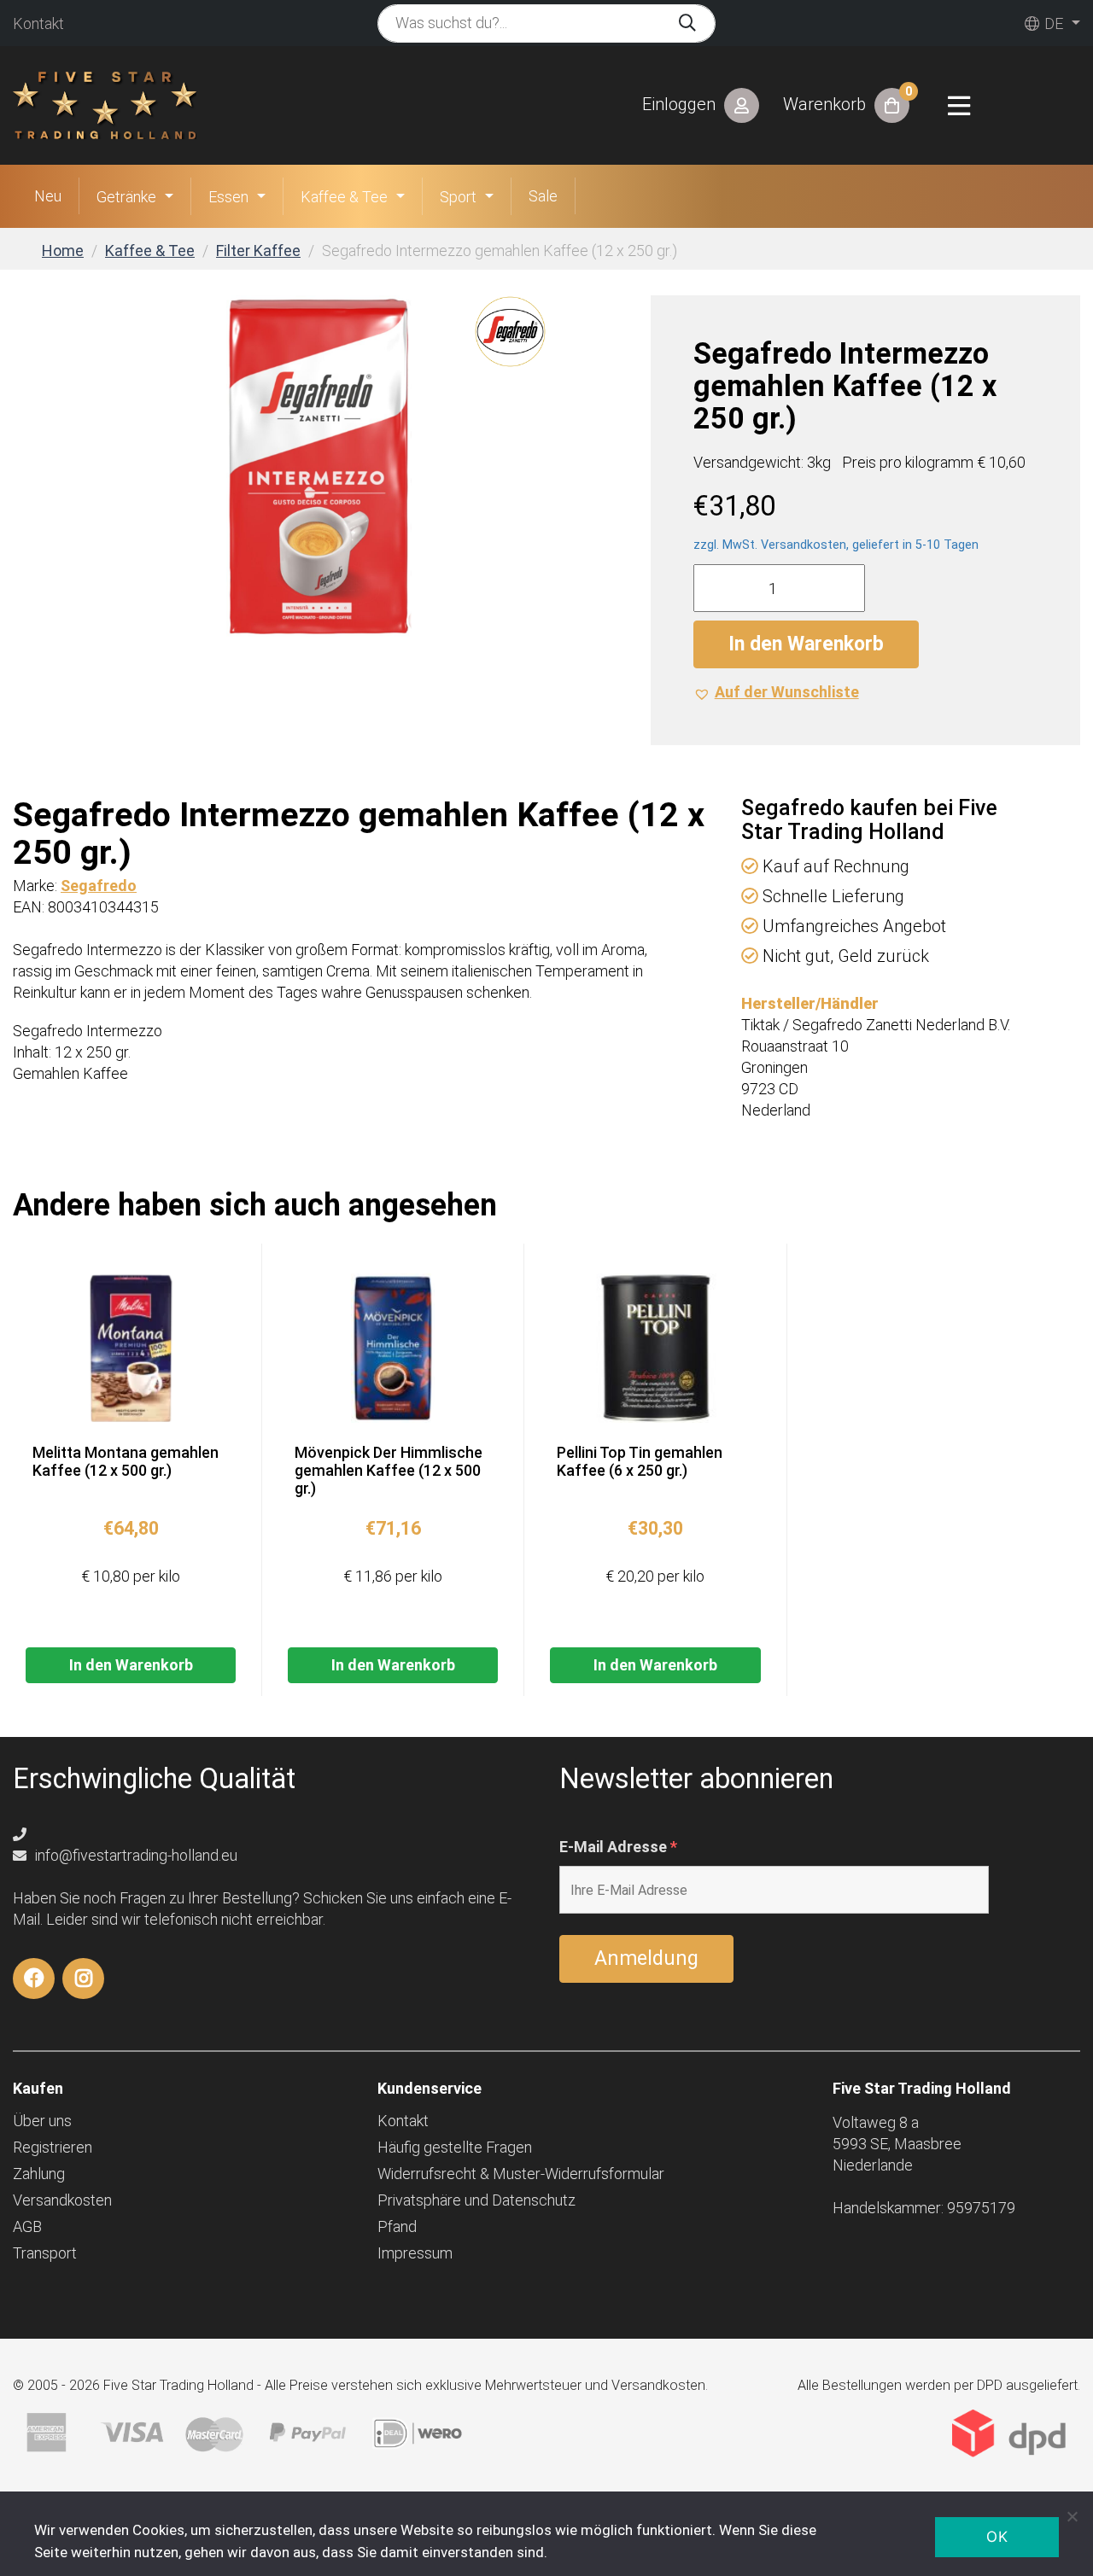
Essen (228, 197)
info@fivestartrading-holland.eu (134, 1855)
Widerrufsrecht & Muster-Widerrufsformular (521, 2174)
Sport (458, 197)
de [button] (1052, 23)
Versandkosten (62, 2200)
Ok (997, 2537)
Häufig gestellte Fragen (455, 2147)
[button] (776, 692)
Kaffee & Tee (344, 197)
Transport (45, 2253)
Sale (543, 196)
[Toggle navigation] (959, 106)
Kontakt (38, 23)
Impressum (415, 2253)
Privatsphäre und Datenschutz (476, 2200)
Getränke (126, 197)
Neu (48, 196)
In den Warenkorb (806, 644)
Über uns (42, 2121)
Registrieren (53, 2147)
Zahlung (39, 2174)
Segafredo (99, 886)
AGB (27, 2226)
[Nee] (1072, 2516)
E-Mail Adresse (618, 1847)
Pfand (397, 2226)
